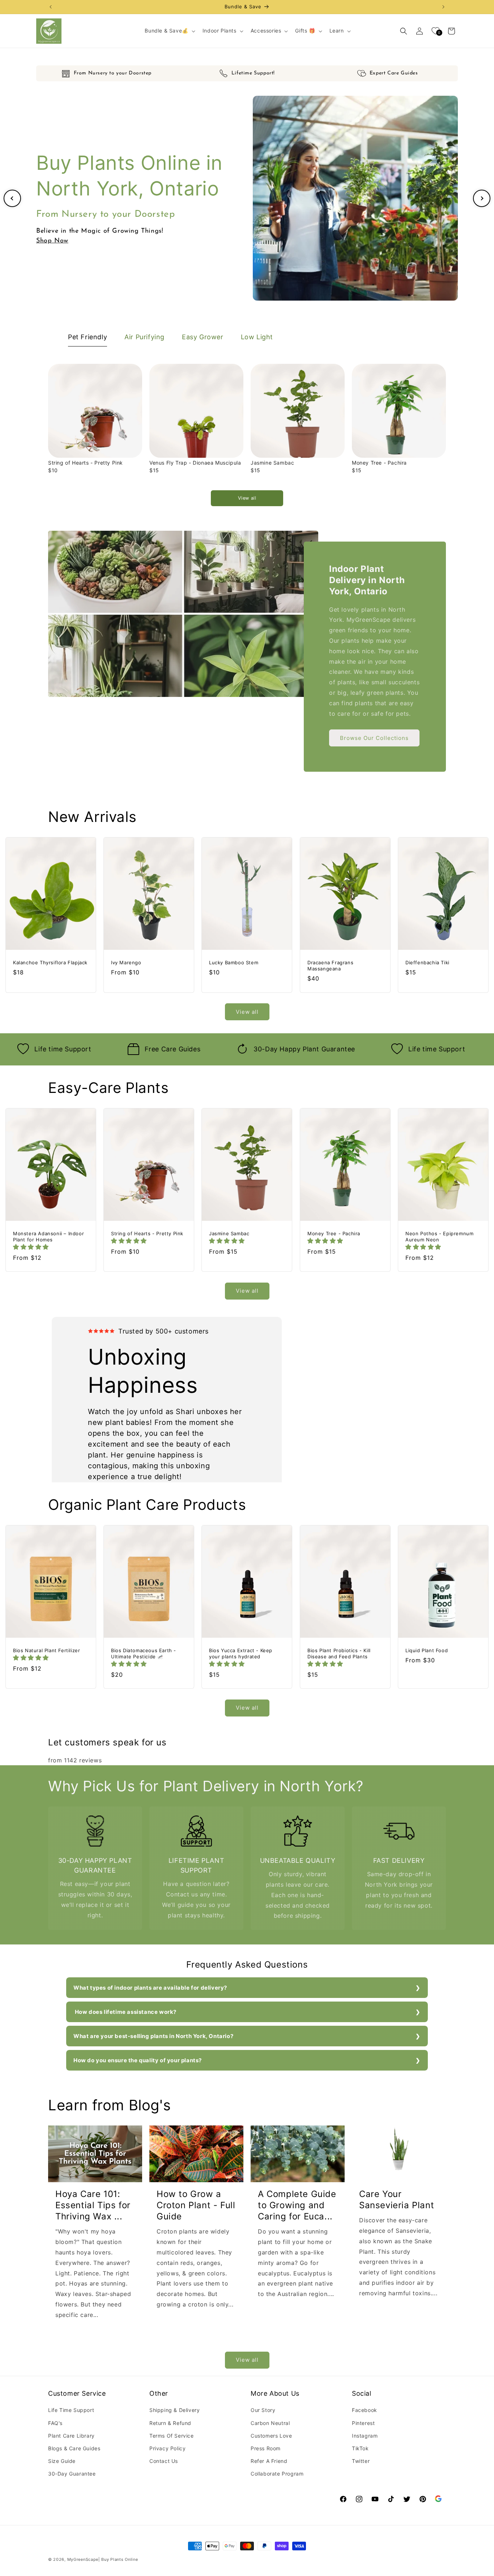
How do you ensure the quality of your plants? (138, 2060)
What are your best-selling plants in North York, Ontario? (153, 2036)
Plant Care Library (71, 2436)
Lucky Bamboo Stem (234, 962)
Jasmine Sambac (272, 463)
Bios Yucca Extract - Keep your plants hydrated (241, 1653)
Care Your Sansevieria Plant (397, 2200)
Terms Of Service (172, 2436)
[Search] (404, 31)
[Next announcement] (443, 7)
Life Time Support (71, 2410)
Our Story (263, 2410)
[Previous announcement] (51, 7)
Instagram (365, 2436)
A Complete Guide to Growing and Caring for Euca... (297, 2205)
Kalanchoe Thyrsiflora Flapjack (50, 962)
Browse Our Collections (374, 738)
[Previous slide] (12, 198)
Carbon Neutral (270, 2423)
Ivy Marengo (126, 962)
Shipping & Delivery (174, 2410)
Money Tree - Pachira (379, 463)
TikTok (360, 2448)
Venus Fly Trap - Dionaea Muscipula (195, 463)
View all (247, 498)
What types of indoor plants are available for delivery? (150, 1988)
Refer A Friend (269, 2461)
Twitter (361, 2461)
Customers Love (271, 2436)
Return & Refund (170, 2423)
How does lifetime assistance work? (125, 2012)
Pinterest (363, 2423)
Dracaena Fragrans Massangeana (330, 966)
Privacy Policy (167, 2448)
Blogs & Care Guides (74, 2448)
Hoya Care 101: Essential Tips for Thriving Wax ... (93, 2205)
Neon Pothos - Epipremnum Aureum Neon (439, 1237)
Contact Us (164, 2461)
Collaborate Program (277, 2474)
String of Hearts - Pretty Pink (86, 463)
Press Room (266, 2448)
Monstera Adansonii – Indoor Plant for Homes (48, 1237)
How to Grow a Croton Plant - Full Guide (196, 2205)
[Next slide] (482, 198)
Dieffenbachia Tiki (427, 962)
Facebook (365, 2410)
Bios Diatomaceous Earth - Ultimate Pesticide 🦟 (144, 1653)
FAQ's (55, 2423)
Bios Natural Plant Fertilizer (46, 1650)
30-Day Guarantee (72, 2474)
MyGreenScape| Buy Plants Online (103, 2559)
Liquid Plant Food (427, 1650)
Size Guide (62, 2461)
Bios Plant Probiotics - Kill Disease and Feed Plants (339, 1653)
